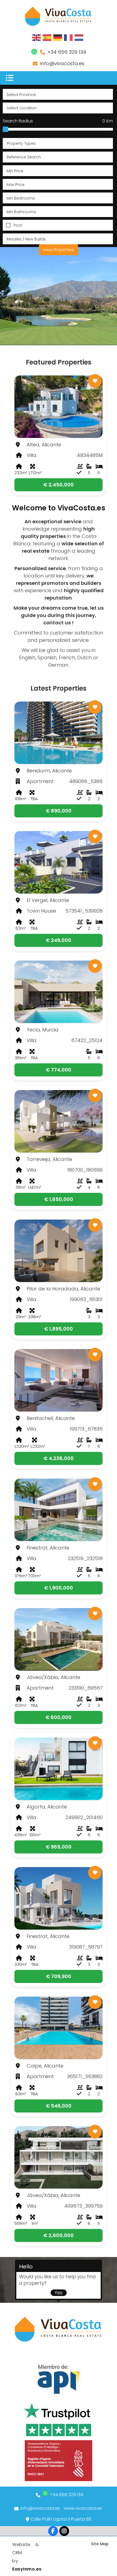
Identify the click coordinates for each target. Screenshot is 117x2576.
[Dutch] (79, 37)
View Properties (59, 250)
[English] (37, 37)
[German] (58, 37)
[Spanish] (47, 37)
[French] (69, 37)
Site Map (100, 2544)
